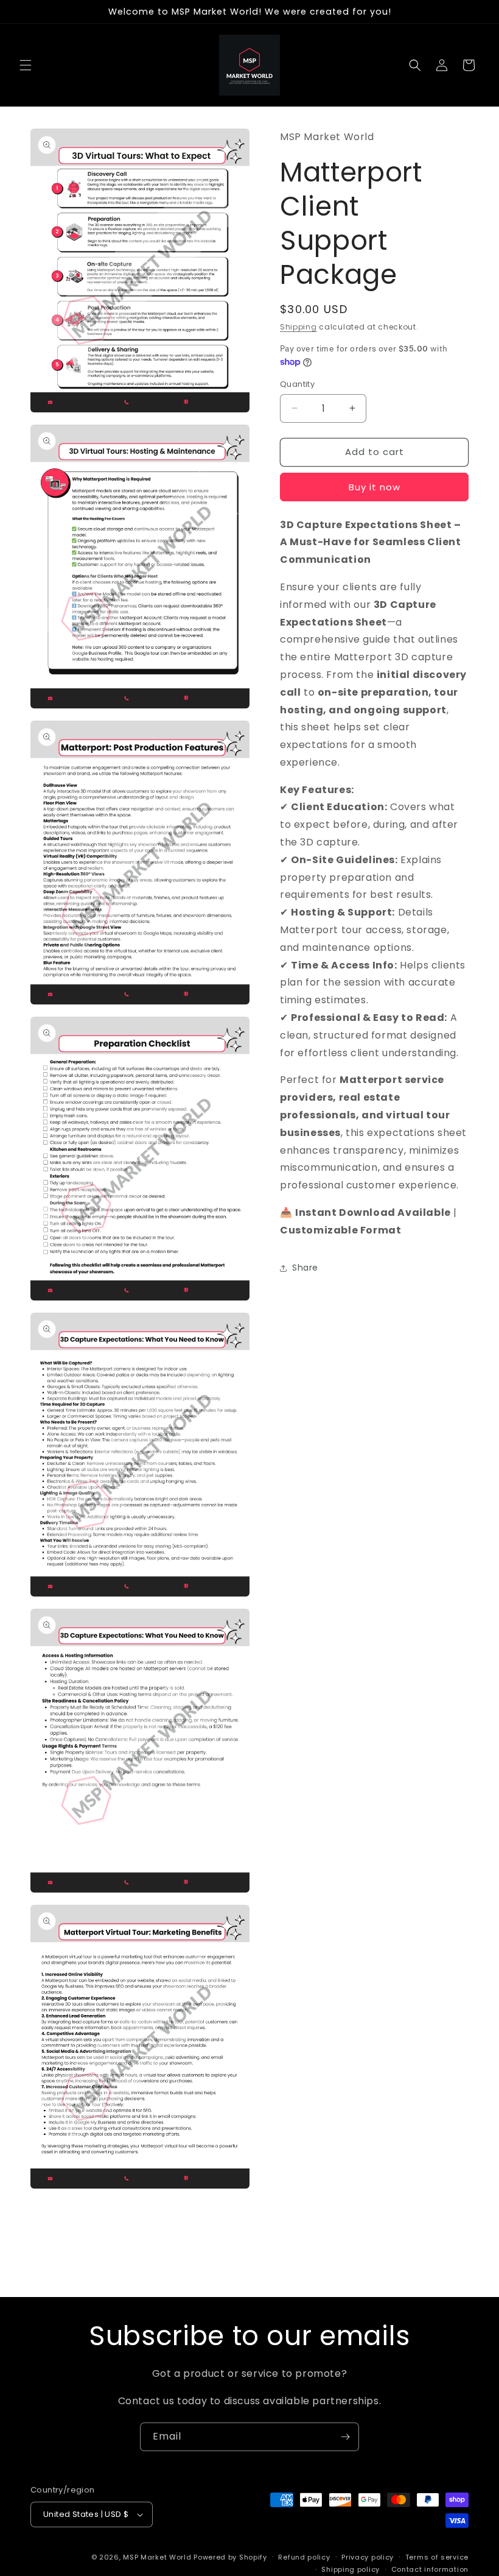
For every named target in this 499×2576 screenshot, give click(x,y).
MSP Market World (157, 2557)
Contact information (430, 2569)
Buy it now (375, 487)
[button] (26, 65)
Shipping (298, 327)
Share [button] (305, 1268)
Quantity (297, 384)
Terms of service (437, 2557)
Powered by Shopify (230, 2557)
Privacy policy (368, 2557)
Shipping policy (351, 2569)
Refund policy (304, 2557)
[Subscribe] (345, 2437)
